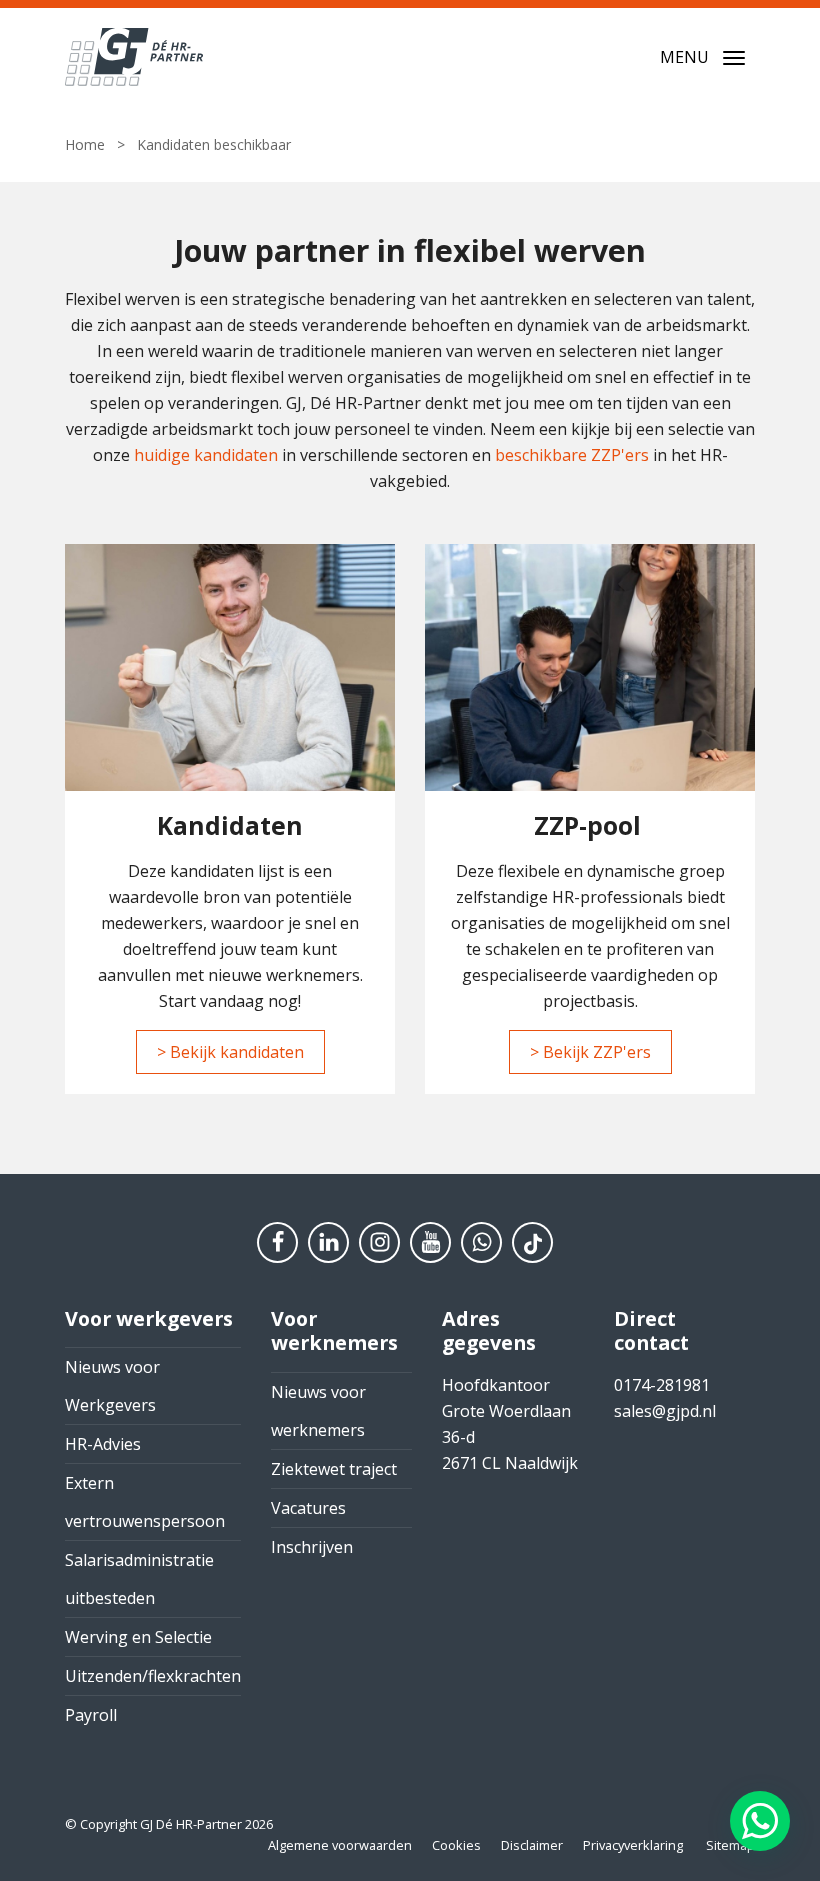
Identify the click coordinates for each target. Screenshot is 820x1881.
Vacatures (308, 1508)
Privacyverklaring (633, 1845)
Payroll (91, 1715)
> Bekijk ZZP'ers (590, 1052)
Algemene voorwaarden (340, 1845)
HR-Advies (103, 1444)
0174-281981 (662, 1385)
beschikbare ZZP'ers (572, 455)
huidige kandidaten (206, 455)
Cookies (456, 1845)
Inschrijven (312, 1547)
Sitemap (730, 1845)
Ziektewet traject (334, 1469)
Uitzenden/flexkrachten (153, 1676)
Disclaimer (532, 1845)
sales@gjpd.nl (665, 1411)
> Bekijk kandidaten (230, 1052)
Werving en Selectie (138, 1637)
